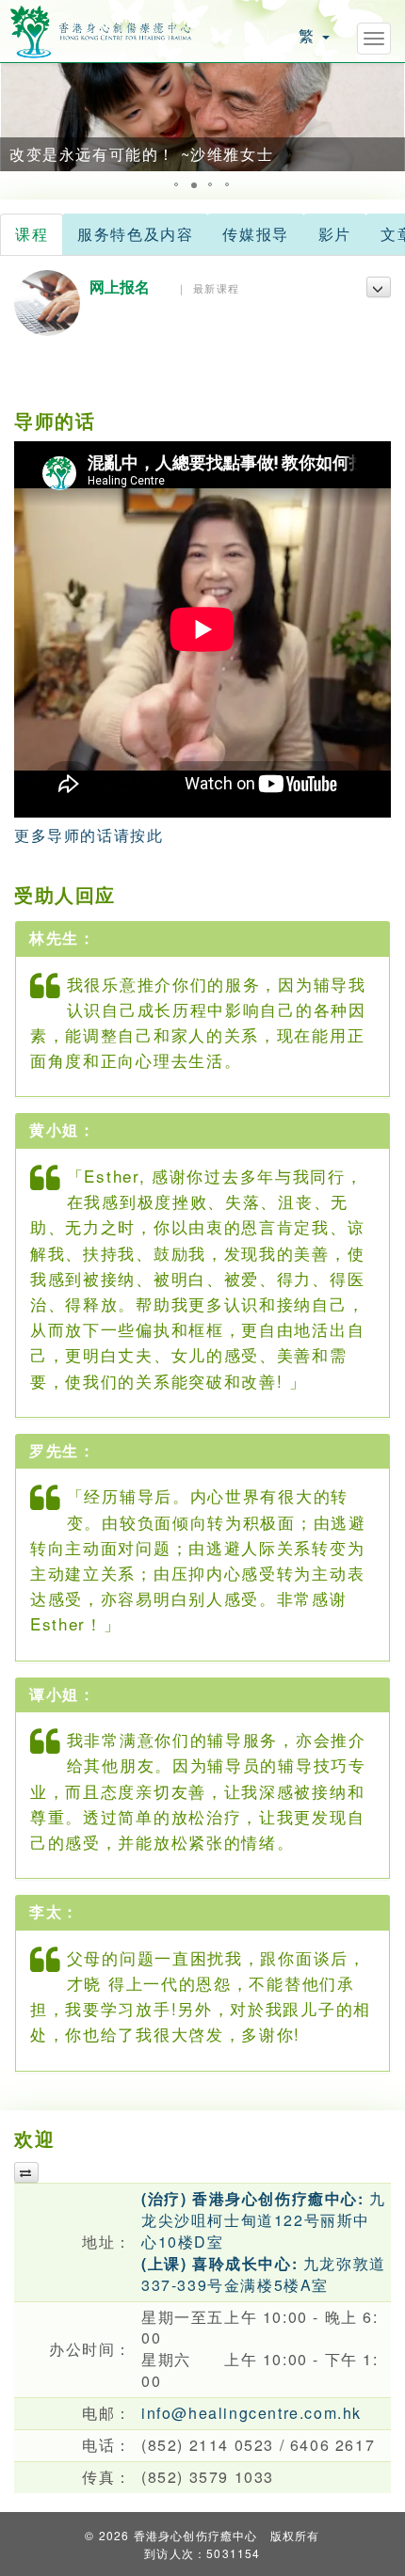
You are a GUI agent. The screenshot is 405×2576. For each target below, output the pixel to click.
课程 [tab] (32, 234)
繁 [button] (309, 35)
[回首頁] (101, 29)
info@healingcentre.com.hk (251, 2413)
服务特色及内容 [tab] (135, 234)
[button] (17, 117)
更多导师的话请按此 (89, 835)
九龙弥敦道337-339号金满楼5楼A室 (264, 2274)
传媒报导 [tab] (255, 234)
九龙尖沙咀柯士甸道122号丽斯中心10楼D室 (264, 2220)
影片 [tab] (335, 234)
